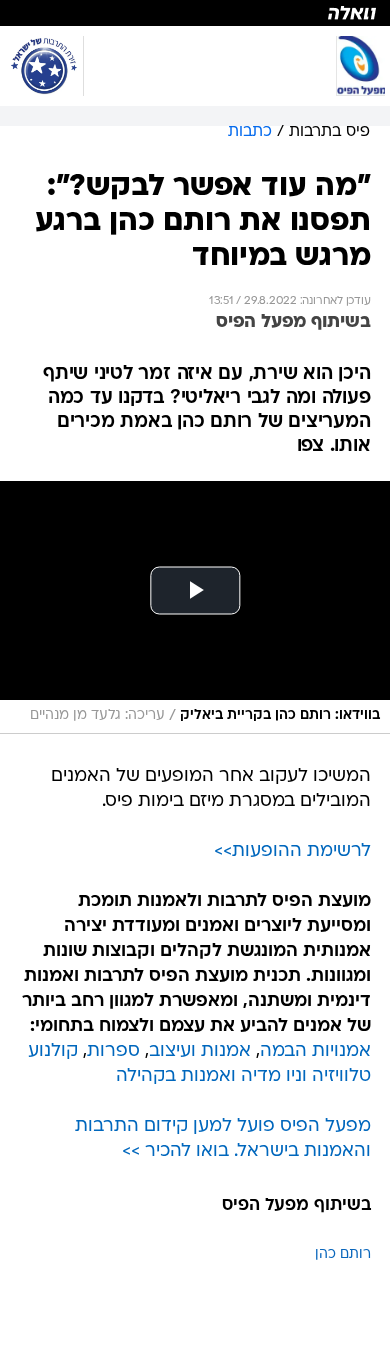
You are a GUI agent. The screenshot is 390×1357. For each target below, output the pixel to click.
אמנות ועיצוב (200, 1051)
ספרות (113, 1051)
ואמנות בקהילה (176, 1076)
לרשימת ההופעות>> (292, 851)
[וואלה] (195, 13)
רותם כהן (343, 1254)
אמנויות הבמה (315, 1051)
